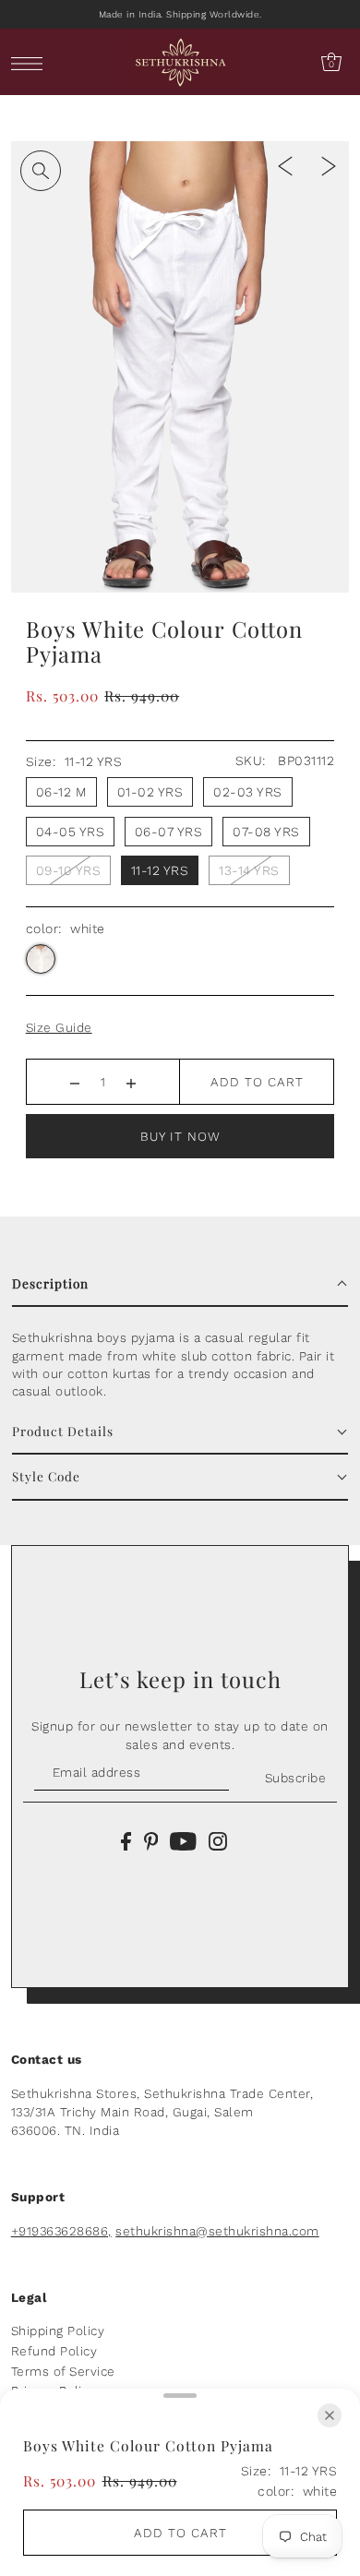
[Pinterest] (151, 1840)
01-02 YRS (150, 792)
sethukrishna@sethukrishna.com (217, 2231)
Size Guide (59, 1027)
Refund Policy (54, 2351)
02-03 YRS (248, 792)
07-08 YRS (266, 832)
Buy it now (180, 1136)
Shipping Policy (58, 2330)
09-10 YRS (69, 870)
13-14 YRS (249, 870)
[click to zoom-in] (41, 171)
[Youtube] (183, 1840)
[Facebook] (126, 1840)
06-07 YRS (169, 832)
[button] (180, 1284)
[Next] (329, 165)
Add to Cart (257, 1082)
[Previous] (285, 165)
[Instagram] (218, 1840)
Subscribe (295, 1778)
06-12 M (62, 792)
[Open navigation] (32, 62)
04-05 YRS (71, 832)
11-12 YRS (160, 870)
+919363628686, (61, 2231)
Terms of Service (63, 2371)
